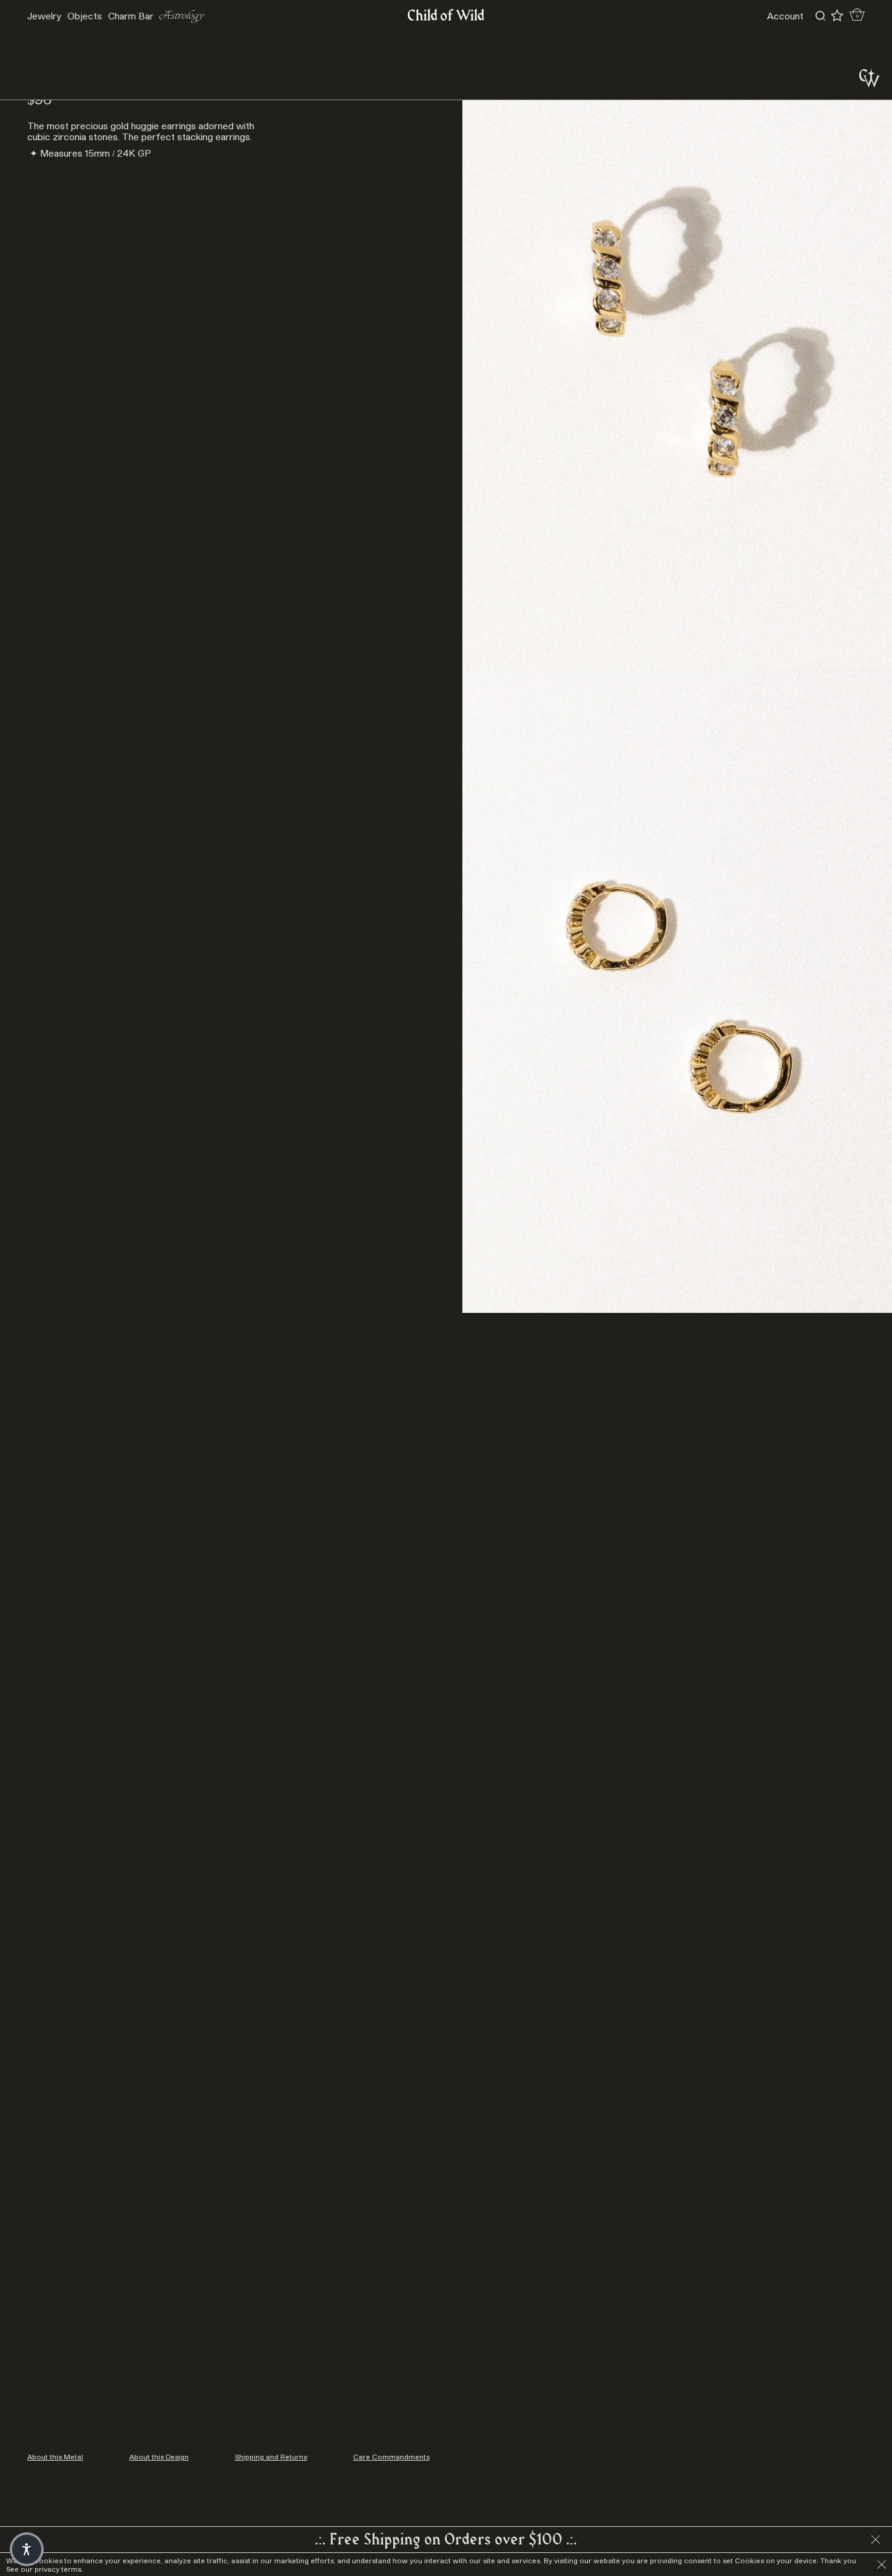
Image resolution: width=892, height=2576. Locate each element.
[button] (27, 2549)
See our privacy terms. (45, 2569)
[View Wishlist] (837, 16)
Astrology (182, 16)
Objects (85, 16)
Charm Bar (131, 16)
